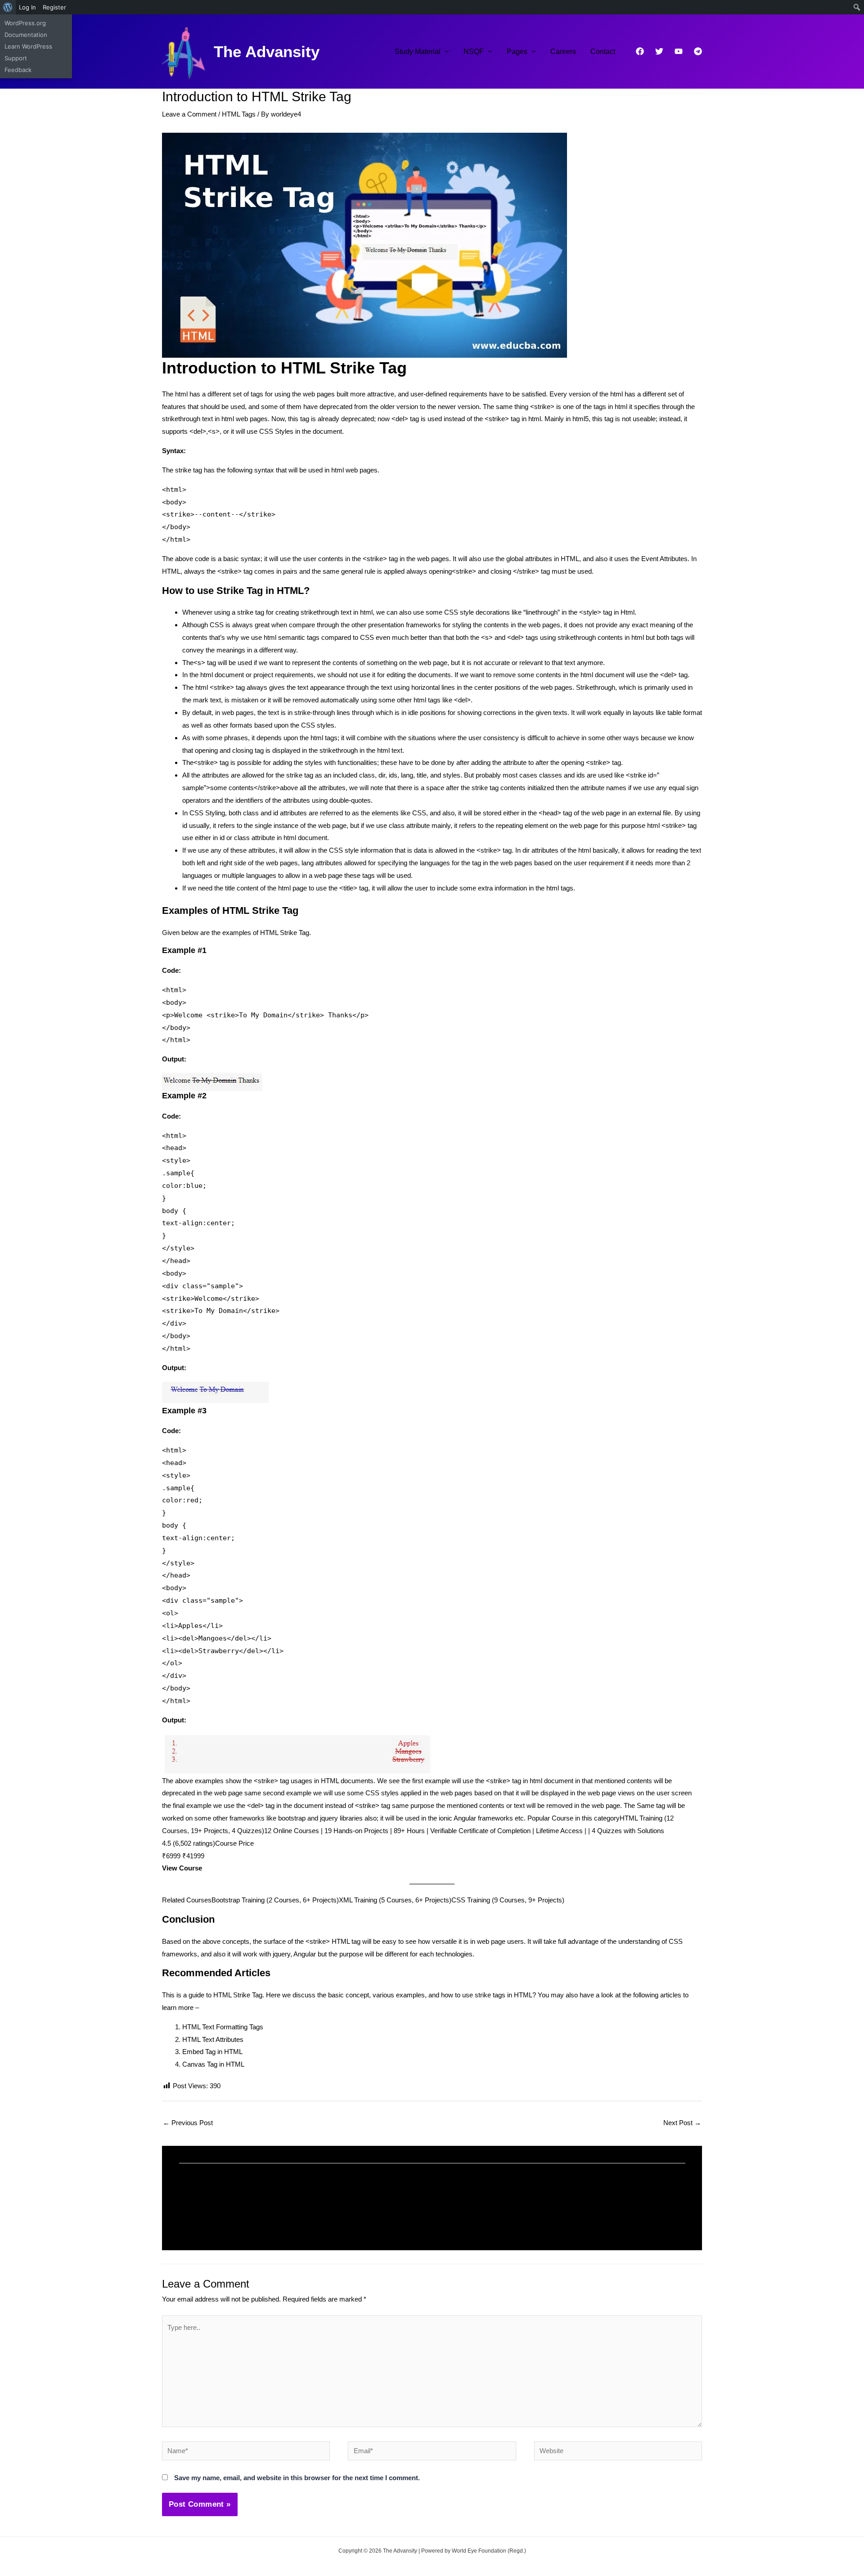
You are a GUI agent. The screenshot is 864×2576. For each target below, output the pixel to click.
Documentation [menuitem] (26, 35)
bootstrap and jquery (308, 1818)
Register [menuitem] (54, 7)
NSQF (474, 52)
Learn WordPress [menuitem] (28, 46)
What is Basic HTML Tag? (489, 2210)
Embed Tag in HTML (212, 2052)
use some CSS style (443, 612)
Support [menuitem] (16, 58)
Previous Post (188, 2123)
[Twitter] (659, 51)
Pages (517, 52)
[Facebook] (640, 51)
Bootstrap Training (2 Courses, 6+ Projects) (275, 1900)
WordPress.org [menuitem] (25, 23)
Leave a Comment (189, 114)
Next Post (682, 2123)
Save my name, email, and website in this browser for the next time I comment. (297, 2478)
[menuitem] (8, 7)
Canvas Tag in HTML (213, 2064)
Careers (563, 52)
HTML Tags (239, 114)
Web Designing (295, 2222)
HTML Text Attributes (213, 2039)
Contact (603, 52)
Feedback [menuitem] (18, 70)
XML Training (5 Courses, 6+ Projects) (395, 1900)
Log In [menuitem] (27, 7)
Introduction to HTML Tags (232, 2210)
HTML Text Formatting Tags (223, 2027)
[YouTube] (679, 51)
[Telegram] (698, 51)
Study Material (418, 52)
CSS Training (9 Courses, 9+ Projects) (508, 1900)
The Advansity (267, 52)
